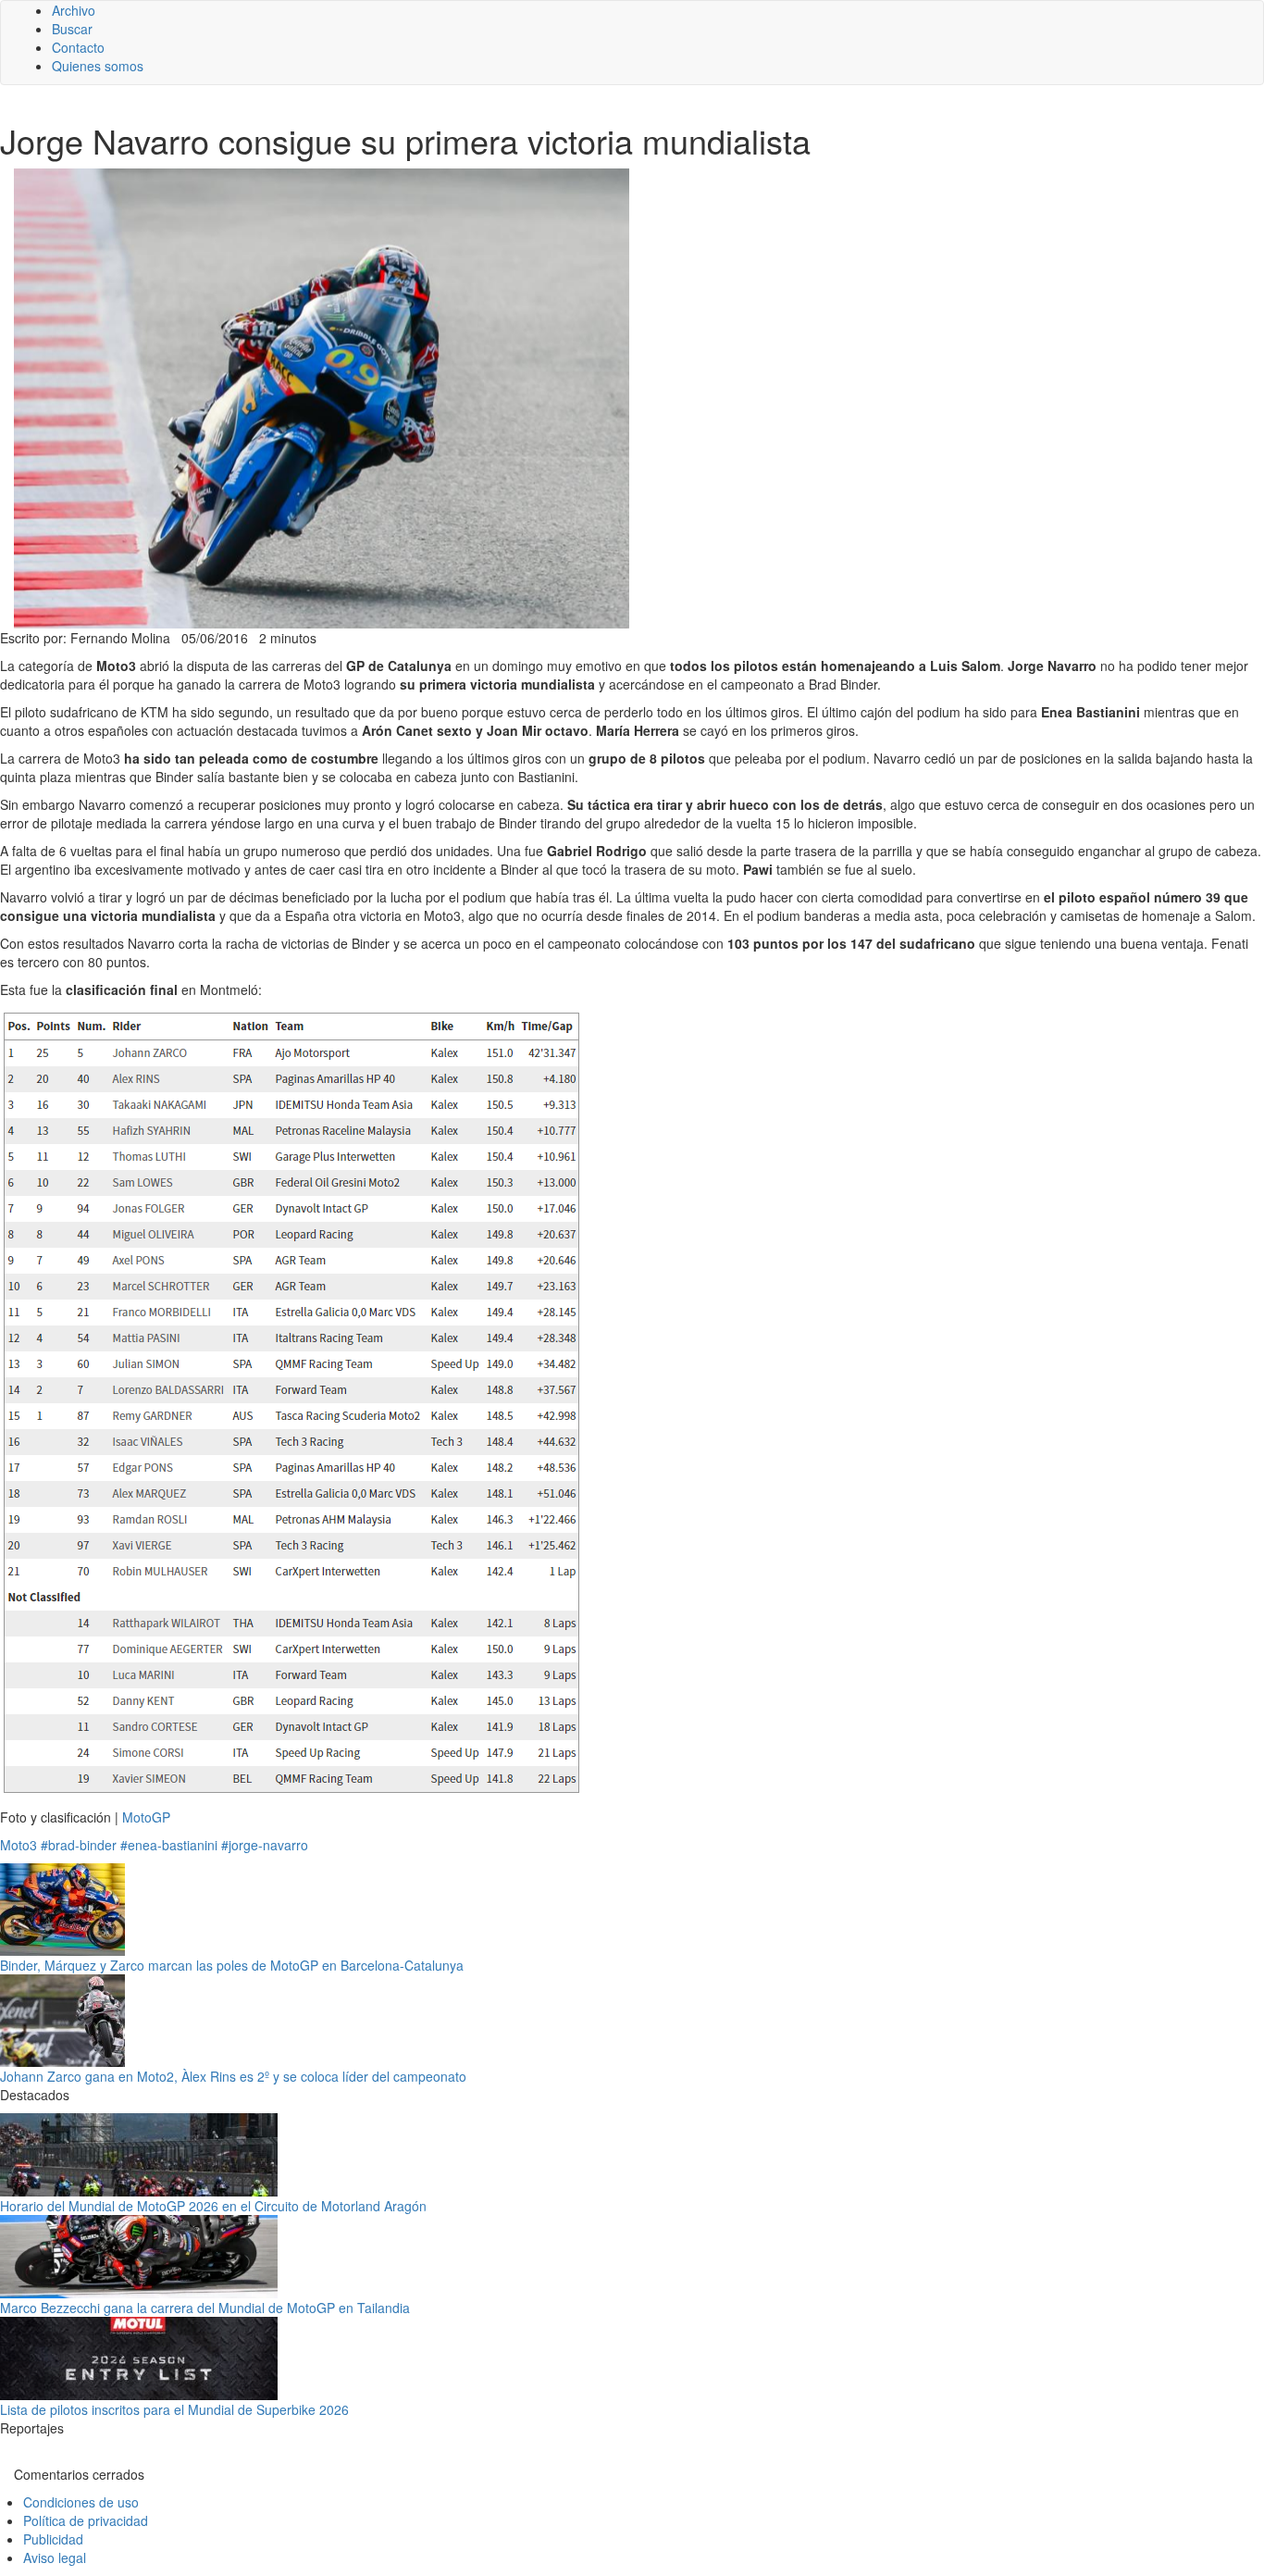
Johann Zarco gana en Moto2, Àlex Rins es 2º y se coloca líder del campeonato (233, 2076)
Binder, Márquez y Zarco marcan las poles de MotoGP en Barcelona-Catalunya (232, 1965)
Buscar (72, 29)
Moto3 (19, 1845)
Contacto (78, 47)
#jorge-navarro (265, 1845)
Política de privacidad (86, 2520)
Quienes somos (98, 66)
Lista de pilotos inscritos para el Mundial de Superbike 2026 (174, 2409)
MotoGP (146, 1817)
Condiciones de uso (81, 2502)
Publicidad (53, 2539)
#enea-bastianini (169, 1845)
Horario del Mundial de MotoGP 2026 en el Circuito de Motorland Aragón (213, 2206)
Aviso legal (55, 2557)
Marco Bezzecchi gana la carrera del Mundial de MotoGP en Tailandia (205, 2308)
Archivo (74, 10)
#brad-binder (79, 1845)
